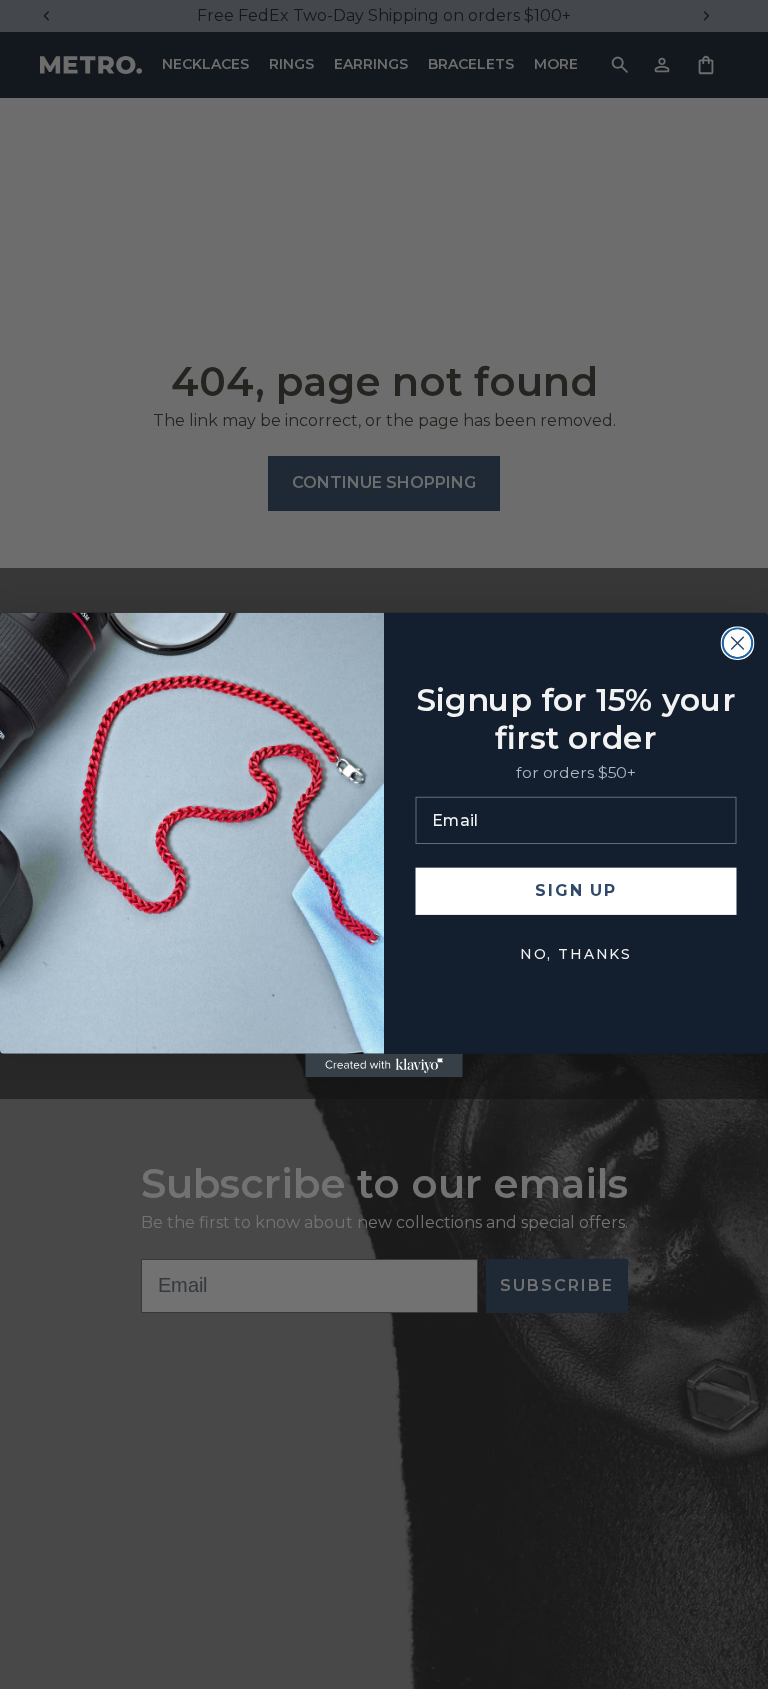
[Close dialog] (738, 643)
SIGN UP (576, 890)
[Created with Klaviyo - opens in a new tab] (384, 1065)
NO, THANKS (576, 954)
